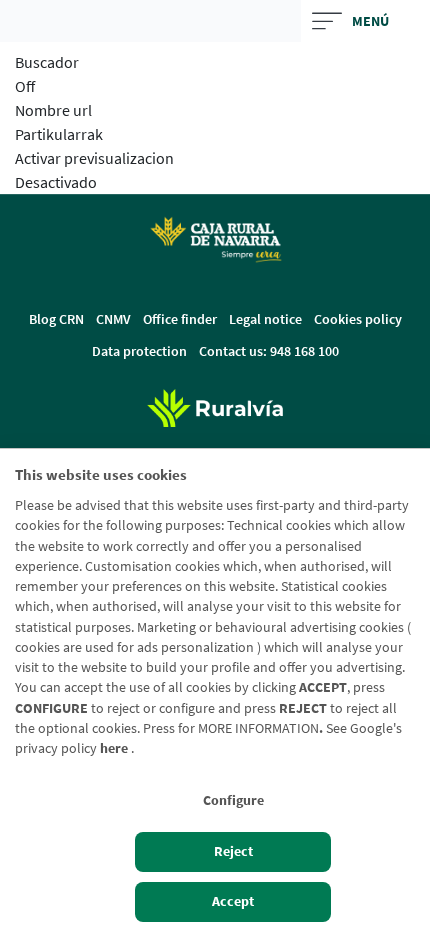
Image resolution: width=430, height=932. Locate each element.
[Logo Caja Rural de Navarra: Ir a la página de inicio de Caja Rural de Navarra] (215, 239)
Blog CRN (56, 319)
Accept (233, 901)
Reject (233, 851)
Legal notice (265, 319)
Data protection (139, 351)
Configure (233, 800)
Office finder (180, 319)
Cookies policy (358, 319)
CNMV (113, 319)
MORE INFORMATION (258, 728)
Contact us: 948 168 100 (269, 351)
